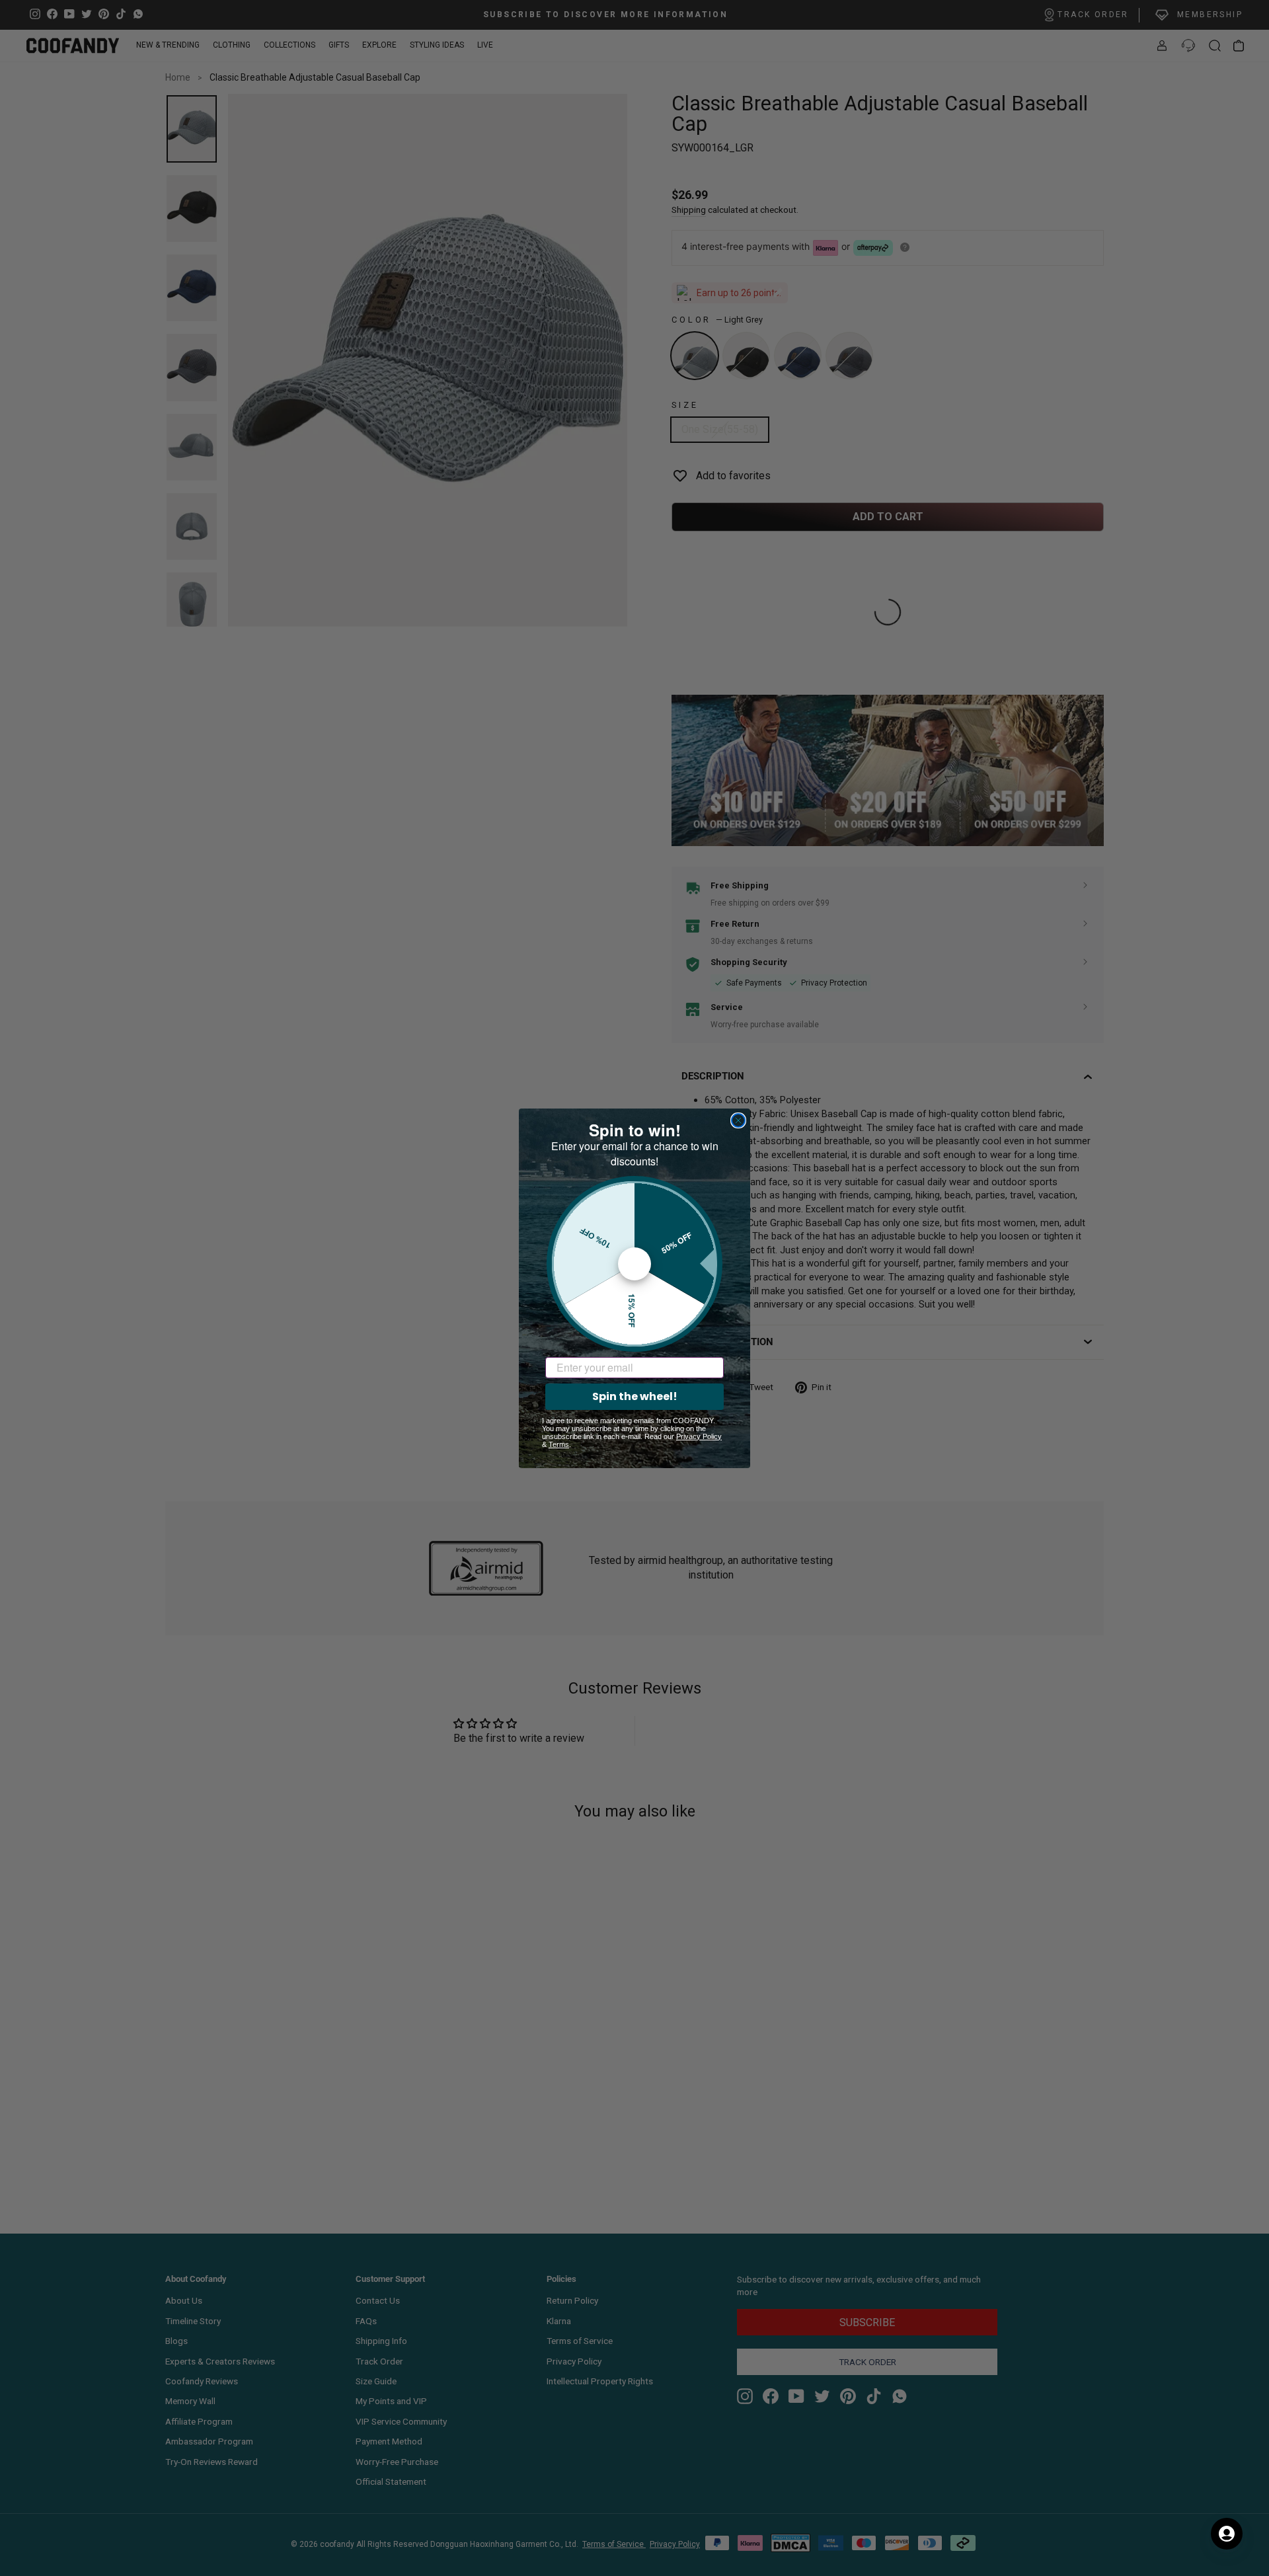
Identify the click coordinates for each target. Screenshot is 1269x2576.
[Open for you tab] (1227, 2534)
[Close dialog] (738, 1120)
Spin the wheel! (635, 1396)
